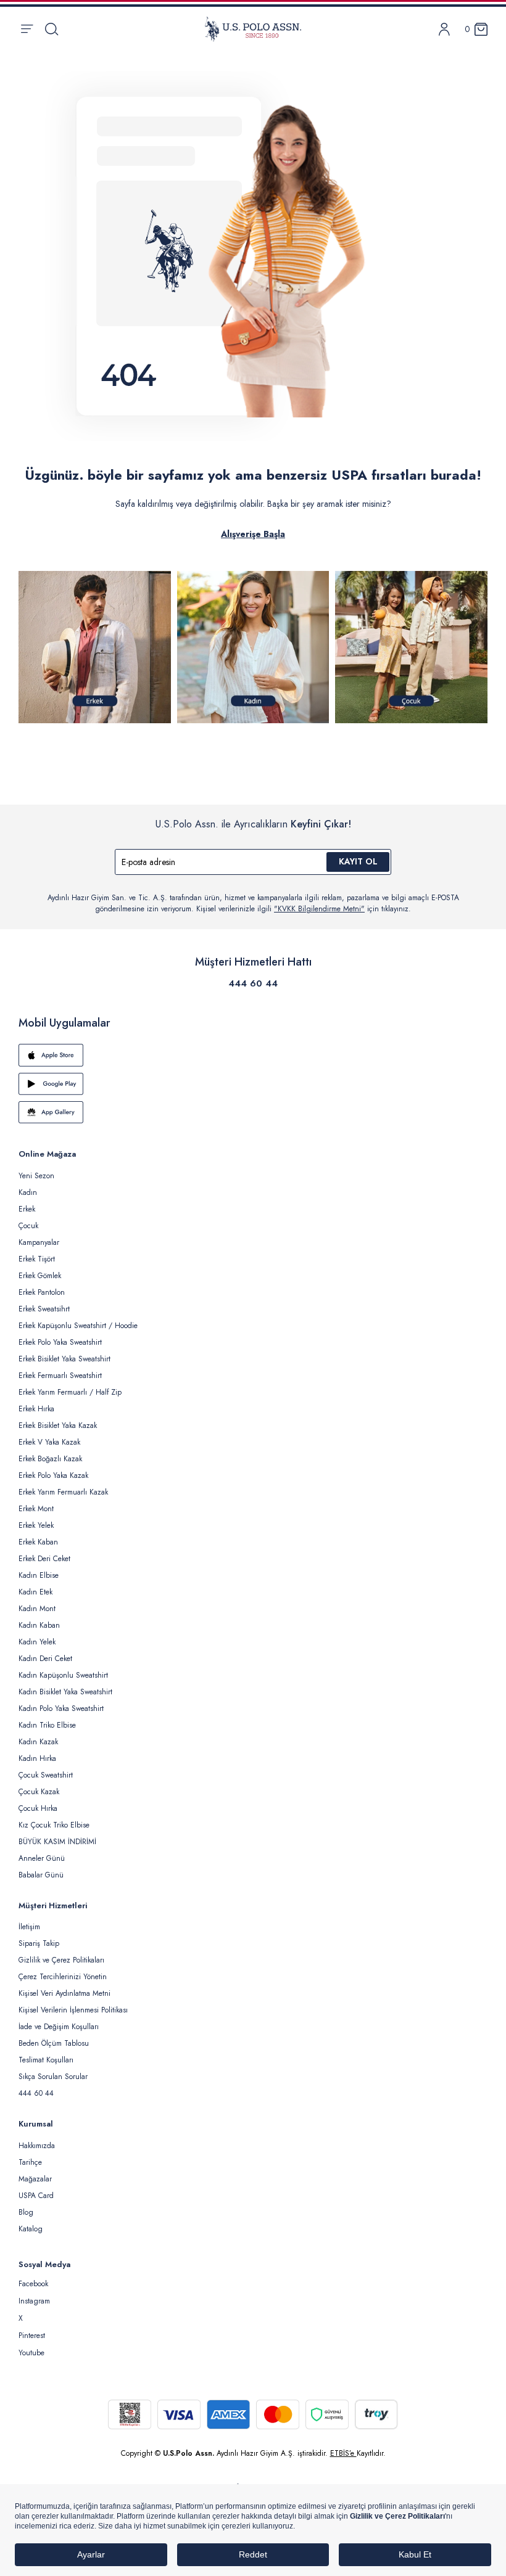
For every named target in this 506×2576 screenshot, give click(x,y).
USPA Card (36, 2196)
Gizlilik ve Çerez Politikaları (61, 1960)
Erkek (27, 1209)
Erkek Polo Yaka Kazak (53, 1475)
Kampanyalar (39, 1242)
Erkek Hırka (36, 1409)
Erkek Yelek (36, 1525)
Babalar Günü (41, 1875)
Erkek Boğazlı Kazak (50, 1459)
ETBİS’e (343, 2453)
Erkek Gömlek (40, 1276)
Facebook (33, 2284)
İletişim (29, 1927)
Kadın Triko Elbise (47, 1725)
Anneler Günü (42, 1858)
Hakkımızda (37, 2146)
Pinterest (32, 2336)
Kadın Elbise (39, 1575)
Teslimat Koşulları (46, 2060)
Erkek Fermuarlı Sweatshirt (60, 1376)
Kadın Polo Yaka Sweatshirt (61, 1708)
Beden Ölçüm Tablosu (54, 2043)
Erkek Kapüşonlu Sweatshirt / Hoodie (78, 1326)
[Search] (52, 29)
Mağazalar (35, 2179)
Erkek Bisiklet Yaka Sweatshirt (64, 1359)
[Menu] (27, 29)
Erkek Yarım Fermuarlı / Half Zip (70, 1392)
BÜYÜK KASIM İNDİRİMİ (57, 1842)
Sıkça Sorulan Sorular (53, 2077)
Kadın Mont (37, 1609)
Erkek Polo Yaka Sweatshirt (60, 1342)
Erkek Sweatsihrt (44, 1309)
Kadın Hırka (37, 1758)
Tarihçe (30, 2162)
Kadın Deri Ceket (45, 1659)
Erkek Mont (36, 1509)
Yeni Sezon (36, 1176)
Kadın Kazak (38, 1742)
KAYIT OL (358, 861)
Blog (26, 2212)
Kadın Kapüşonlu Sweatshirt (63, 1675)
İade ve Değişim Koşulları (59, 2027)
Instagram (34, 2301)
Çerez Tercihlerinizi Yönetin (63, 1977)
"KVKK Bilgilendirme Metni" (319, 909)
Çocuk (28, 1226)
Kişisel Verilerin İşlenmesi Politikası (73, 2010)
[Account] (444, 29)
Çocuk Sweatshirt (46, 1775)
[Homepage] (253, 29)
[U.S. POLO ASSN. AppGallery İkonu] (253, 1112)
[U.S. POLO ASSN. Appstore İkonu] (253, 1055)
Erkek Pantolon (42, 1292)
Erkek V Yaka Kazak (49, 1442)
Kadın (28, 1192)
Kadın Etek (35, 1592)
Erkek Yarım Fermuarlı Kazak (63, 1492)
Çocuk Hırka (38, 1808)
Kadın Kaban (39, 1625)
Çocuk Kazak (39, 1792)
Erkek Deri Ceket (44, 1559)
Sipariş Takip (39, 1943)
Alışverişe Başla (253, 534)
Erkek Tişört (37, 1259)
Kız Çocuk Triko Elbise (54, 1825)
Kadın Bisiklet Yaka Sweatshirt (65, 1692)
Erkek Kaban (38, 1542)
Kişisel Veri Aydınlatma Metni (64, 1993)
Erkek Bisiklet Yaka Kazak (58, 1425)
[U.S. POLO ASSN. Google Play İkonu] (253, 1084)
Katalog (31, 2229)
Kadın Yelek (37, 1642)
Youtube (31, 2353)
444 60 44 (253, 983)
